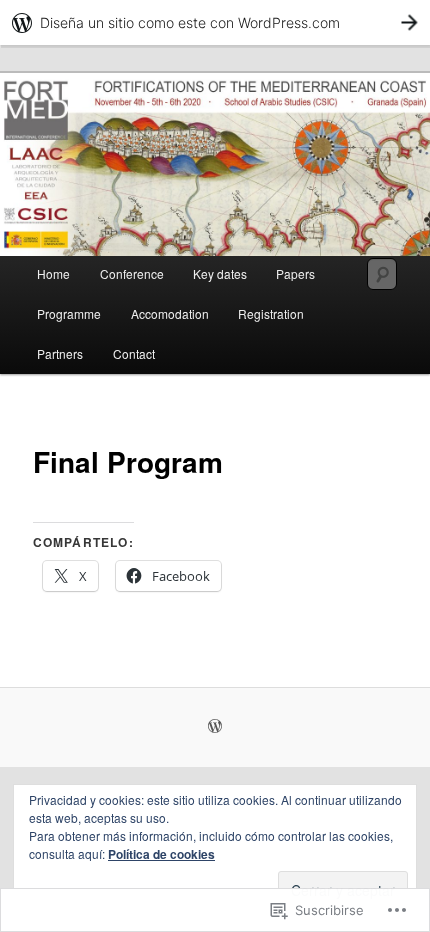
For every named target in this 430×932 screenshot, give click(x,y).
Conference (132, 273)
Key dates (220, 273)
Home (53, 273)
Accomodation (170, 313)
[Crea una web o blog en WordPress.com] (215, 727)
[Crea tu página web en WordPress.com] (215, 22)
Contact (134, 353)
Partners (60, 353)
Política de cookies (161, 854)
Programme (69, 313)
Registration (271, 313)
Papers (295, 273)
